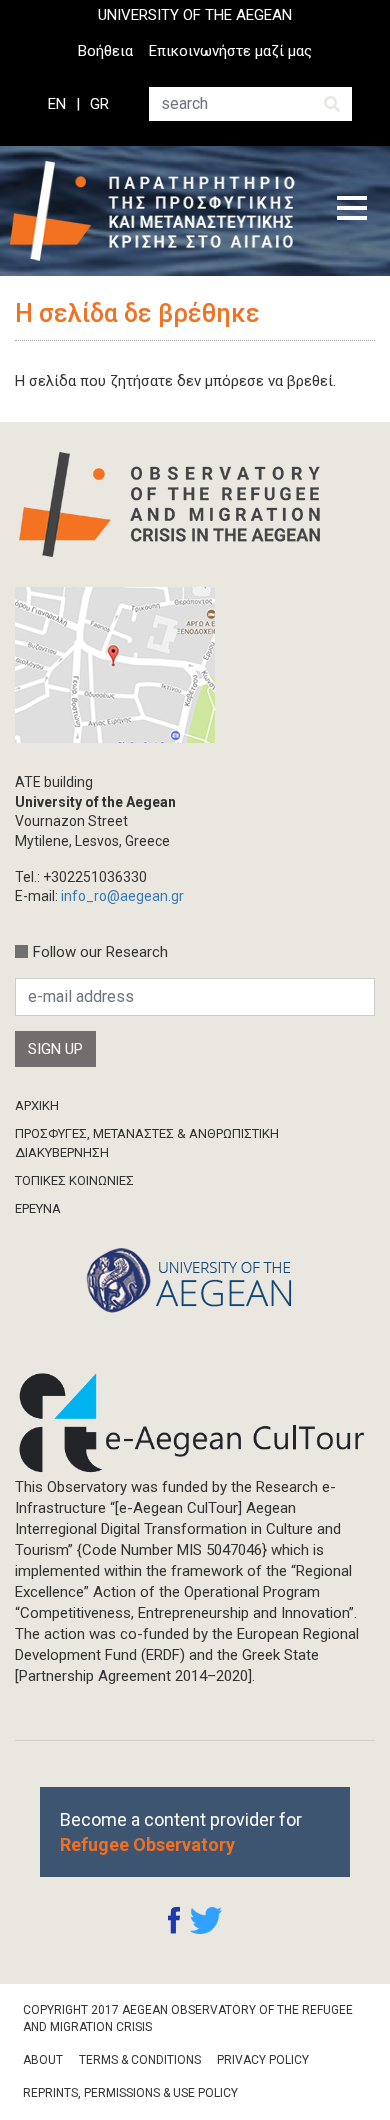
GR (99, 104)
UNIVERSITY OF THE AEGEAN (195, 15)
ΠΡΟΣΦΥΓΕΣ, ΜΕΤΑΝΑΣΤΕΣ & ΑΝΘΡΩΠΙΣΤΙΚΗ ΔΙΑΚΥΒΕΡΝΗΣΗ (147, 1142)
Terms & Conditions (140, 2060)
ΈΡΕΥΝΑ (38, 1208)
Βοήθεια (105, 51)
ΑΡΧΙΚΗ (37, 1105)
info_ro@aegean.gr (122, 896)
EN (57, 104)
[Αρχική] (159, 211)
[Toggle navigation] (352, 211)
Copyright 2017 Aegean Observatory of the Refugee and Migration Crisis (188, 2018)
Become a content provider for (181, 1832)
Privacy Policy (263, 2060)
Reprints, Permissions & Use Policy (130, 2093)
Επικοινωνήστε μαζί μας (230, 51)
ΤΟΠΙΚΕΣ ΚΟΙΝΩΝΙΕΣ (74, 1180)
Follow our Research (100, 952)
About (43, 2060)
